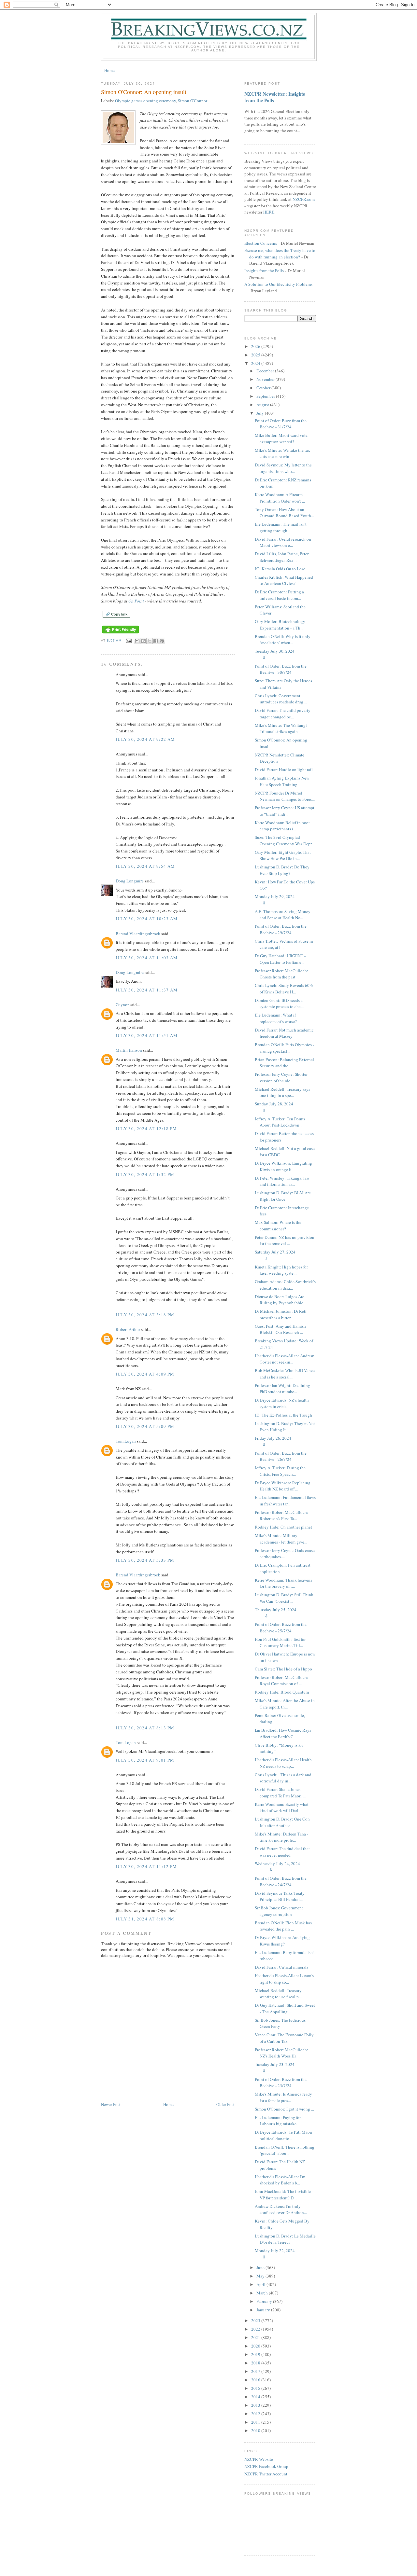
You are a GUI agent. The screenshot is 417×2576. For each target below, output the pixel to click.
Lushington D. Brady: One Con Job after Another (282, 1822)
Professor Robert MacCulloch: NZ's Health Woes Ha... (281, 2053)
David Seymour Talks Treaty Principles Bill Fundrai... (280, 1896)
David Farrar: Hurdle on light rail (284, 769)
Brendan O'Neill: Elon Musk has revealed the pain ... (283, 1926)
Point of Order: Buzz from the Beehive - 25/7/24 (281, 1627)
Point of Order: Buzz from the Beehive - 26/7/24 (281, 1456)
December (266, 371)
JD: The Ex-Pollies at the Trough (283, 1415)
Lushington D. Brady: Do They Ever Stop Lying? (282, 870)
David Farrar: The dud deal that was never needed (282, 1852)
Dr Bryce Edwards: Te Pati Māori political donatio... (284, 2135)
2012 (256, 2414)
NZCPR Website (259, 2459)
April (261, 2284)
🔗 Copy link (116, 614)
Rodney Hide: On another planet (283, 1527)
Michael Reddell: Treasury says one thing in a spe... (282, 1092)
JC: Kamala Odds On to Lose (280, 569)
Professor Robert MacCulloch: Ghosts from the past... (281, 974)
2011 (256, 2422)
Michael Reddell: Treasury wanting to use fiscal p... (278, 1994)
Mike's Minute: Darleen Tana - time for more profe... (281, 1837)
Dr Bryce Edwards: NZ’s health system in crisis (282, 1403)
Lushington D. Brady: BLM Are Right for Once (283, 1196)
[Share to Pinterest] (162, 641)
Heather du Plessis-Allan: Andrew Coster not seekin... (284, 1359)
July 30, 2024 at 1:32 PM (145, 1174)
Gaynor (122, 1004)
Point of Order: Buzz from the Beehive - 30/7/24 (281, 669)
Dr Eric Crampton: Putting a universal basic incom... (279, 595)
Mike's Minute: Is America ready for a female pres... (283, 2097)
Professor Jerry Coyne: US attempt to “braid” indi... (285, 811)
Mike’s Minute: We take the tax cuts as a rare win (282, 453)
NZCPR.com (304, 199)
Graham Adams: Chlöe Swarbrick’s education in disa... (285, 1285)
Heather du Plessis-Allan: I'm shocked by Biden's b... (280, 2180)
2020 (256, 2346)
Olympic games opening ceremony (145, 101)
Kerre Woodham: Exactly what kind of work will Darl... (282, 1807)
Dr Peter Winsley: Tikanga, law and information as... (282, 1181)
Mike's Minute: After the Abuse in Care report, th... (285, 1704)
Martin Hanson (129, 1050)
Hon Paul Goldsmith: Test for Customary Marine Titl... (280, 1642)
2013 (256, 2405)
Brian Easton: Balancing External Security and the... (284, 1063)
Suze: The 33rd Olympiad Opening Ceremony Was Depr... (285, 840)
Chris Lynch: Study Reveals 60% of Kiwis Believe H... (284, 989)
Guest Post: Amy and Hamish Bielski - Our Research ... (280, 1329)
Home (109, 70)
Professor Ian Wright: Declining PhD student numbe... (282, 1389)
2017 (256, 2371)
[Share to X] (150, 641)
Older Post (225, 2104)
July (261, 413)
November (266, 379)
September (266, 396)
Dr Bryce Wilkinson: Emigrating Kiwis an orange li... (283, 1166)
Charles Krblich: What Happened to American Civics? (284, 580)
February (265, 2301)
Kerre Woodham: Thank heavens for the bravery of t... (283, 1583)
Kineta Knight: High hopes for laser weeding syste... (281, 1270)
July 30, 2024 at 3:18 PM (145, 1315)
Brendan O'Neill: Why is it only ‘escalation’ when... (283, 640)
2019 (256, 2354)
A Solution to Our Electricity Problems (278, 284)
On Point (136, 601)
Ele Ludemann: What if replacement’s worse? (276, 1018)
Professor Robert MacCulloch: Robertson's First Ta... (281, 1516)
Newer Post (111, 2104)
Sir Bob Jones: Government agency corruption (279, 1911)
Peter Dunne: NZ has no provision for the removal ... (285, 1240)
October (264, 388)
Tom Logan (126, 1441)
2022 (256, 2329)
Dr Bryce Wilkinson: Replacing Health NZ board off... (283, 1486)
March (263, 2293)
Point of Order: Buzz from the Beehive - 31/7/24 (281, 424)
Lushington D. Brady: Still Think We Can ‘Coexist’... (284, 1598)
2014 (256, 2397)
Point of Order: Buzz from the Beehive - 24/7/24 (281, 1881)
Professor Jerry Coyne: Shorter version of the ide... (281, 1077)
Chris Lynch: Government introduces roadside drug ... (281, 699)
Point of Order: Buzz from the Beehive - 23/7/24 (281, 2083)
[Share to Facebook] (156, 641)
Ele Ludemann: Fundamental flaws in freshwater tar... (285, 1501)
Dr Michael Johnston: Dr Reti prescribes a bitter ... (281, 1314)
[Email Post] (129, 640)
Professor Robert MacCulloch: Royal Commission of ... (281, 1681)
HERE (269, 212)
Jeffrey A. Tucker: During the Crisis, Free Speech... (280, 1471)
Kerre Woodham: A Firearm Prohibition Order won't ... (280, 498)
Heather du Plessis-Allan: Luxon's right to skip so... (284, 1979)
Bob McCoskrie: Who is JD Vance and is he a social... (285, 1374)
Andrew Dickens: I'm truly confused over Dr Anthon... (281, 2209)
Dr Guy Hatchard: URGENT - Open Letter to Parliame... (280, 959)
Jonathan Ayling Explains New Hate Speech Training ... (282, 781)
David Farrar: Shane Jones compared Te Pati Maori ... (280, 1793)
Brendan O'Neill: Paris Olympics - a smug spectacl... (284, 1048)
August (263, 405)
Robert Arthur (128, 1329)
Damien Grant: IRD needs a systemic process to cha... (279, 1004)
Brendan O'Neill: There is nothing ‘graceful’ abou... (285, 2150)
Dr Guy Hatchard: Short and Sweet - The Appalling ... (285, 2008)
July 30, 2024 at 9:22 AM (145, 739)
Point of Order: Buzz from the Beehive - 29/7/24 (281, 929)
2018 (256, 2363)
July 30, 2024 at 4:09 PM (145, 1374)
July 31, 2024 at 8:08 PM (145, 1919)
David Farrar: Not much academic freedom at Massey (284, 1033)
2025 (256, 355)
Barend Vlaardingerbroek (138, 934)
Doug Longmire (130, 881)
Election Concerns (261, 243)
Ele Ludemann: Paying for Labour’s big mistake (278, 2121)
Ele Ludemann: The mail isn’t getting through (281, 527)
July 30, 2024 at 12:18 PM (146, 1129)
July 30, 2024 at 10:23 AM (147, 919)
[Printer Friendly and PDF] (121, 634)
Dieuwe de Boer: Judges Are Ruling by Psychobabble (280, 1300)
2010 (256, 2431)
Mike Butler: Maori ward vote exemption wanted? (281, 438)
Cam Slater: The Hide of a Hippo (283, 1669)
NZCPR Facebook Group (266, 2466)
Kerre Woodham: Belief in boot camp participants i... (282, 826)
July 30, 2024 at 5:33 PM (145, 1560)
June (261, 2267)
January (264, 2310)
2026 (256, 346)
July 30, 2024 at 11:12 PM (146, 1866)
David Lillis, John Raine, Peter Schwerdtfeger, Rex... (282, 557)
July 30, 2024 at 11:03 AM (147, 958)
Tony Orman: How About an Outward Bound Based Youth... (284, 513)
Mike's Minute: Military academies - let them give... (281, 1539)
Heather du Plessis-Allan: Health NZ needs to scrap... (283, 1763)
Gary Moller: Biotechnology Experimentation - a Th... (280, 625)
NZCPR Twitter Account (266, 2474)
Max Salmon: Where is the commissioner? (278, 1226)
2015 (256, 2388)
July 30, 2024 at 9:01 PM (145, 1760)
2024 (256, 363)
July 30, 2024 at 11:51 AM (147, 1035)
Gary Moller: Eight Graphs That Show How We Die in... (283, 855)
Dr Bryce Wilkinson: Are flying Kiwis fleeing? (282, 1941)
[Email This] (137, 641)
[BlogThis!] (143, 641)
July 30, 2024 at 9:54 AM (145, 866)
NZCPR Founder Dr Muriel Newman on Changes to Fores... (285, 796)
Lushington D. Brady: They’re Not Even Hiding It (285, 1427)
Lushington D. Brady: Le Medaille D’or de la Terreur (285, 2239)
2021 (256, 2337)
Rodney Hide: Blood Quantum (282, 1692)
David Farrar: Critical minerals (281, 1967)
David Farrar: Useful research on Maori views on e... (283, 542)
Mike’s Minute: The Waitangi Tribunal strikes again (281, 728)
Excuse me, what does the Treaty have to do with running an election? (280, 254)
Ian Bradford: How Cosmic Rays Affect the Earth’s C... (283, 1733)
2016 (256, 2380)
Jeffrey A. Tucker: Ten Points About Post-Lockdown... (280, 1122)
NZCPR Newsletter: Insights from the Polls (275, 97)
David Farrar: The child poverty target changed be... (283, 713)
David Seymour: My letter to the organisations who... (283, 468)
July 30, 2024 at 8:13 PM (145, 1728)
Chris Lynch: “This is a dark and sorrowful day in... (283, 1778)
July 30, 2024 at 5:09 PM (145, 1426)
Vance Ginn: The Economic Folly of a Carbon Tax (284, 2038)
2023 (256, 2320)
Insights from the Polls (264, 270)
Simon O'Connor (193, 101)
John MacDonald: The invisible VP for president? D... (283, 2195)
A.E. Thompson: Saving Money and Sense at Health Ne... (283, 915)
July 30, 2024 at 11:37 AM (147, 990)
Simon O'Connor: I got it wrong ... (284, 2109)
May (261, 2276)
